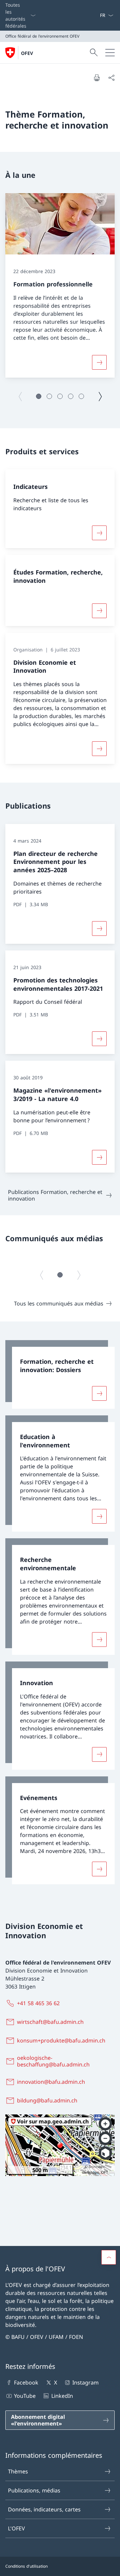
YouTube (25, 2396)
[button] (39, 396)
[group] (60, 285)
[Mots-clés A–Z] (97, 15)
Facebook (26, 2383)
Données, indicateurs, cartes (44, 2509)
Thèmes (18, 2471)
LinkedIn (62, 2396)
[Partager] (111, 78)
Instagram (85, 2383)
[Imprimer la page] (97, 78)
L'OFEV (16, 2528)
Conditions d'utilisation (26, 2566)
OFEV (27, 53)
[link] (60, 1374)
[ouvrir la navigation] (110, 53)
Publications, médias (34, 2490)
